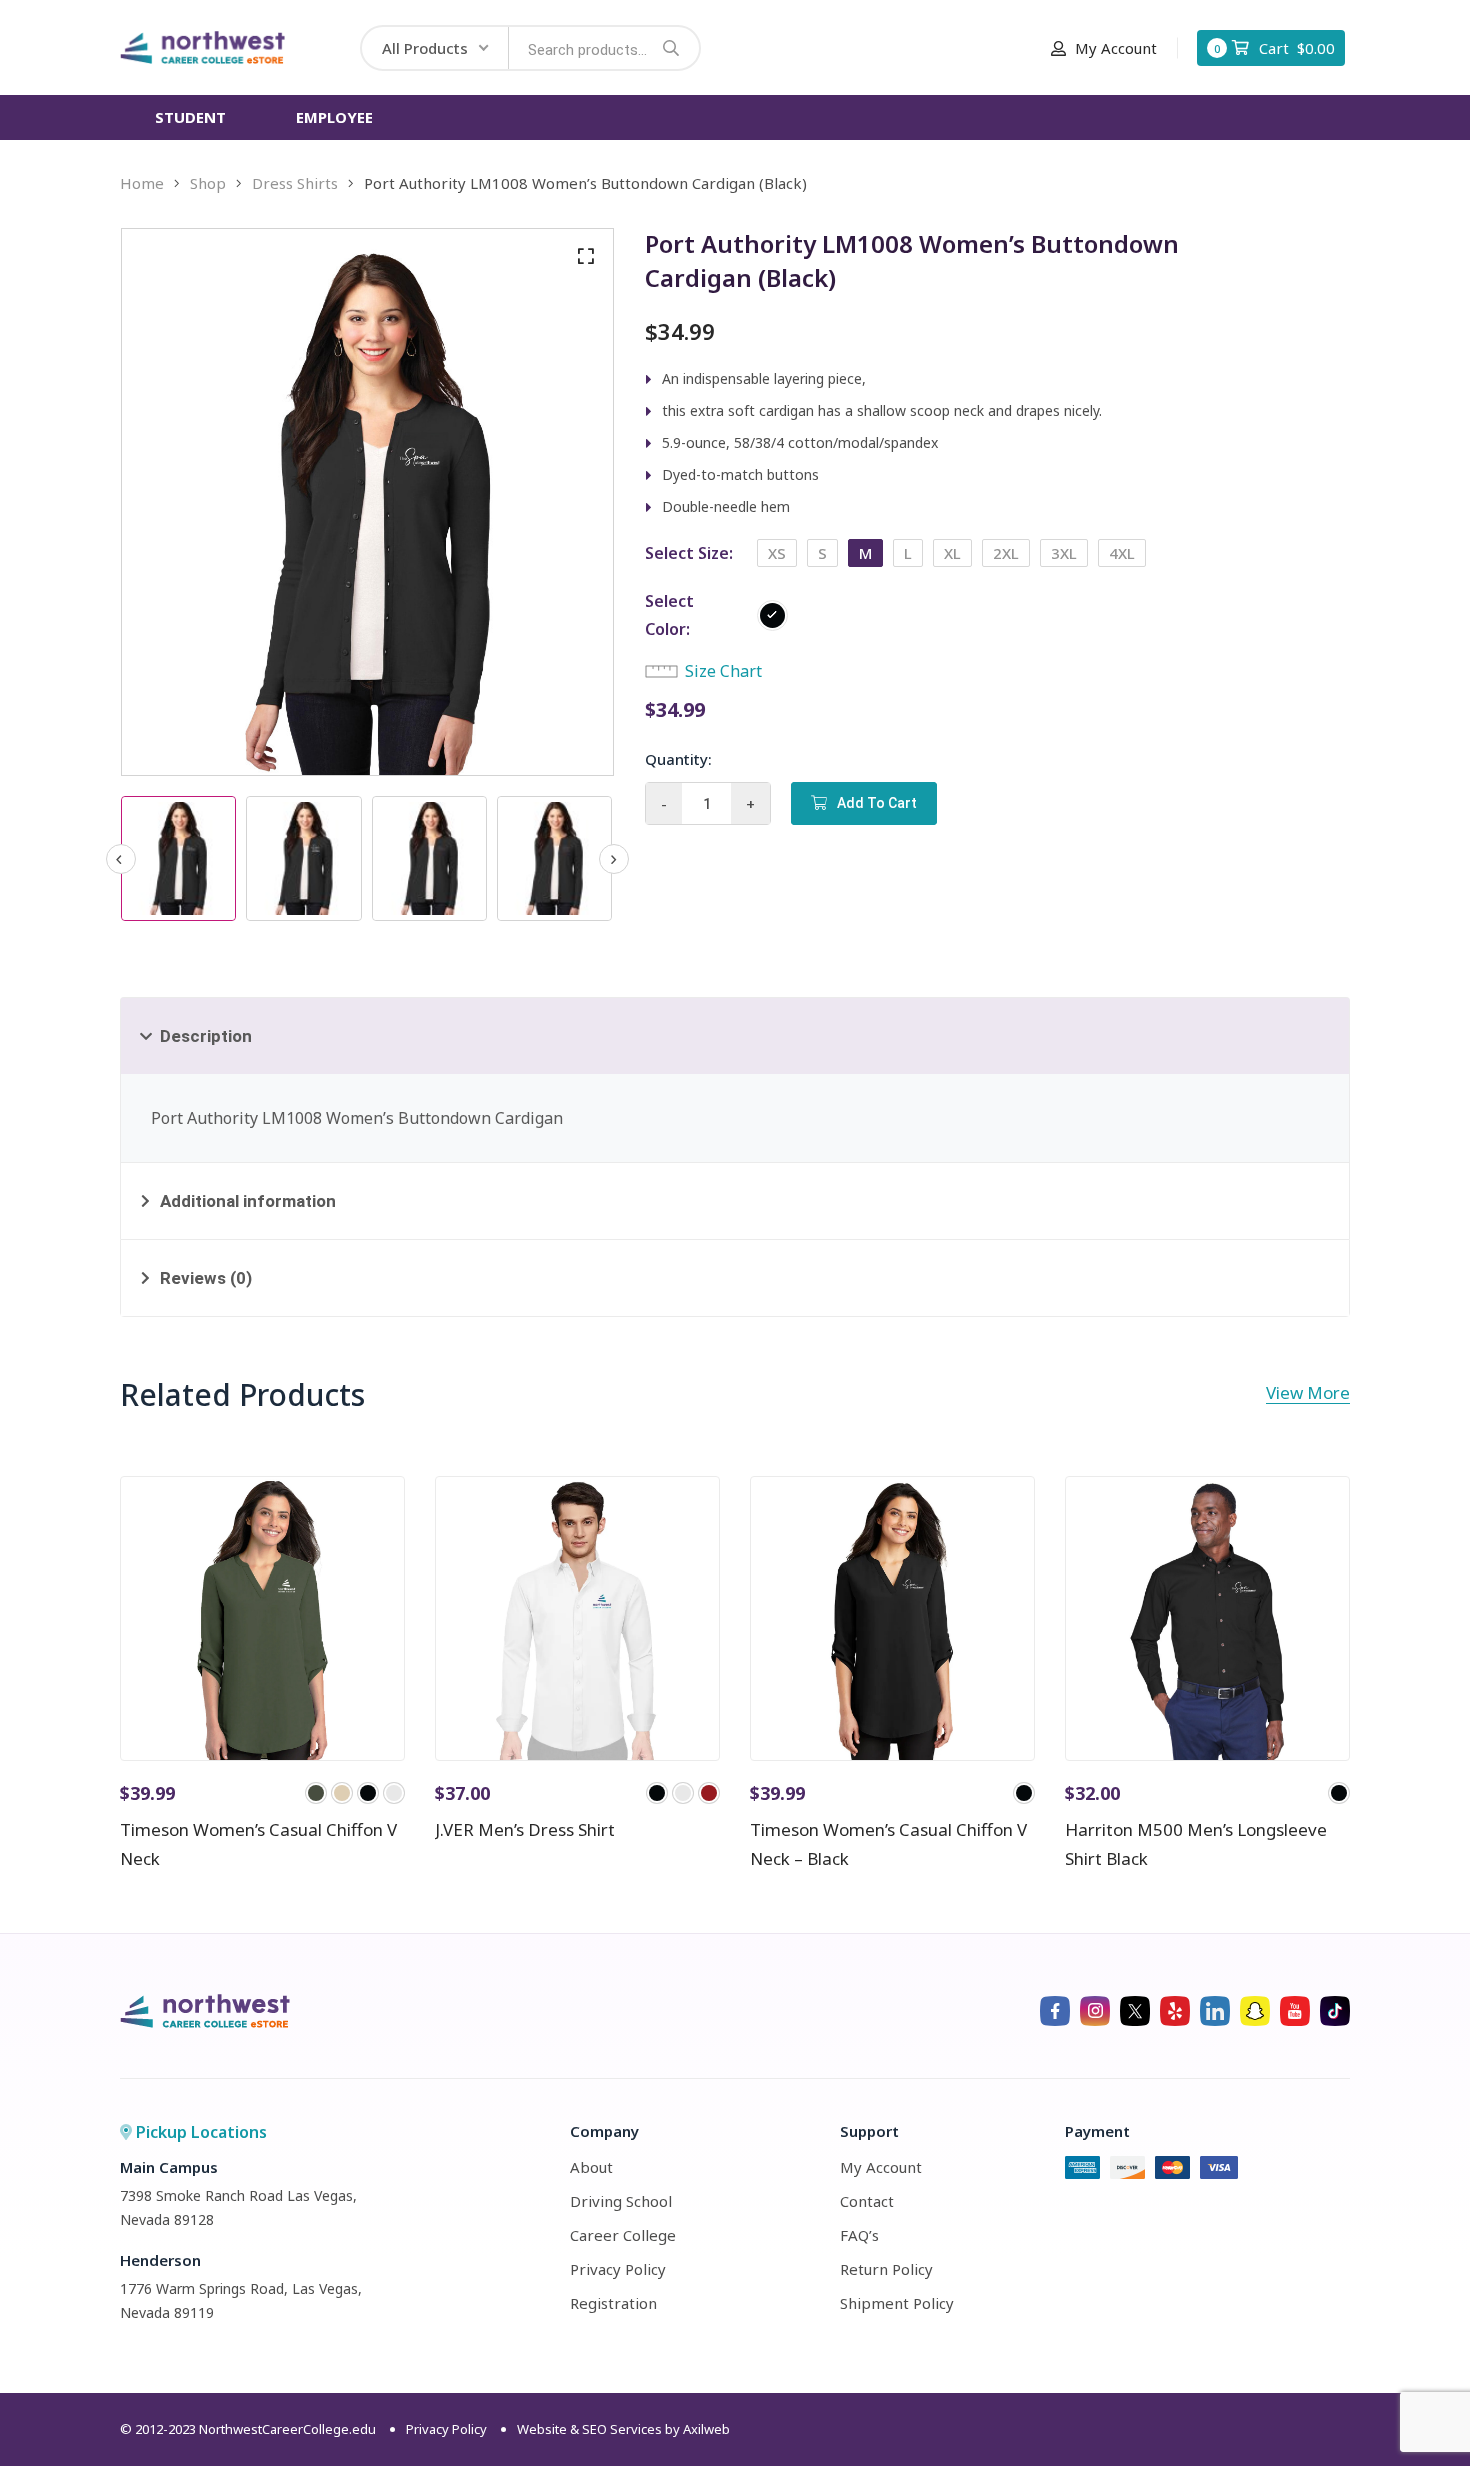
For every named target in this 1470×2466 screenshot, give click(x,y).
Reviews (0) (206, 1278)
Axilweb (706, 2429)
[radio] (777, 553)
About (591, 2167)
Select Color (669, 615)
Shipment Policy (897, 2303)
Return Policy (886, 2269)
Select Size (687, 553)
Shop (208, 183)
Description (206, 1036)
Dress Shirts (295, 183)
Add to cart (877, 803)
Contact (867, 2201)
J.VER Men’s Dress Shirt (525, 1829)
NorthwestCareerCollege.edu (287, 2429)
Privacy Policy (618, 2269)
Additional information (248, 1201)
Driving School (621, 2201)
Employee (334, 117)
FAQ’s (859, 2235)
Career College (623, 2235)
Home (142, 183)
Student (190, 117)
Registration (613, 2303)
